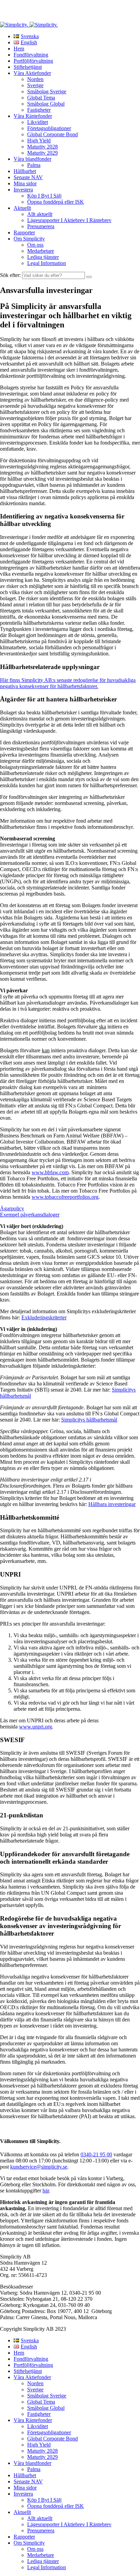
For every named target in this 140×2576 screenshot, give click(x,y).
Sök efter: (10, 275)
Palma (34, 165)
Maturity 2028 (42, 147)
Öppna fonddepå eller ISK (56, 202)
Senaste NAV (28, 177)
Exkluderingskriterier (44, 1317)
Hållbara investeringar (112, 1504)
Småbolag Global (46, 104)
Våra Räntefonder (33, 116)
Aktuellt (22, 208)
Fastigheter (39, 110)
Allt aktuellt (40, 214)
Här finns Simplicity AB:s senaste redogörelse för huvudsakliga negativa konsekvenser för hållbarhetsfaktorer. (68, 683)
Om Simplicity (29, 239)
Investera (23, 190)
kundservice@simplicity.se (39, 2167)
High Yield (39, 141)
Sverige (35, 85)
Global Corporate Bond (52, 134)
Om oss (35, 245)
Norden (35, 79)
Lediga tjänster (43, 257)
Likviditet (38, 122)
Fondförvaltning (31, 55)
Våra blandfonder (32, 159)
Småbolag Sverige (47, 91)
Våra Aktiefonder (32, 73)
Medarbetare (41, 251)
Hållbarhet (25, 171)
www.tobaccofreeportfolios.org (65, 1197)
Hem (19, 49)
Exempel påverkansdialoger (30, 1215)
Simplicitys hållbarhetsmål (89, 1420)
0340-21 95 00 (96, 2154)
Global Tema (41, 98)
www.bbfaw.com (50, 1172)
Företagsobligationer (49, 128)
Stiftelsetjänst (28, 67)
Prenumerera (41, 226)
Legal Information (47, 263)
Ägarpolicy (12, 1208)
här (46, 2191)
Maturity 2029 (42, 153)
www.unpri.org (36, 1727)
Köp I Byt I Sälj (44, 196)
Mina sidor (25, 183)
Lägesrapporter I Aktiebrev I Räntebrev (69, 220)
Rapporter (24, 232)
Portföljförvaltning (33, 61)
